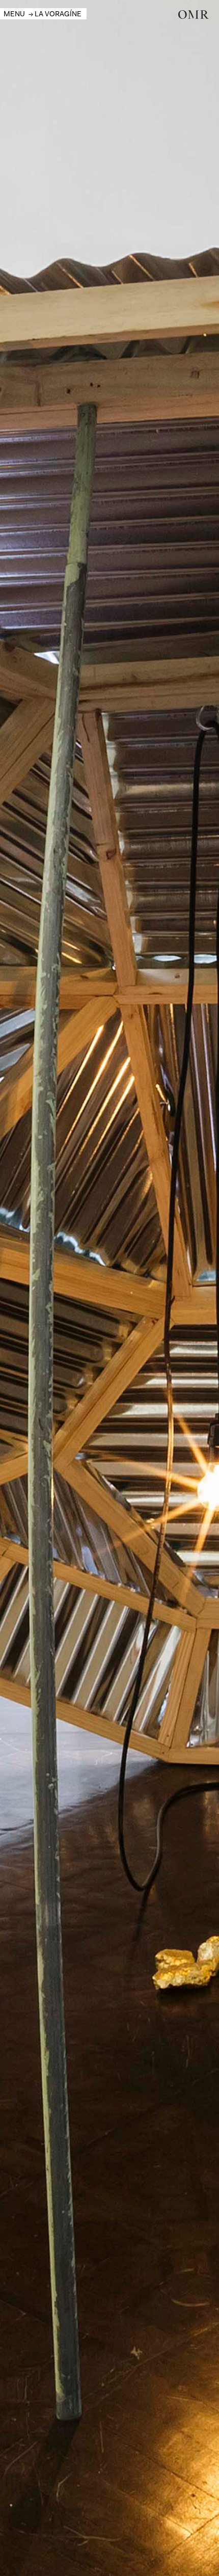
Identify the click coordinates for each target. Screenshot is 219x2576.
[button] (14, 14)
